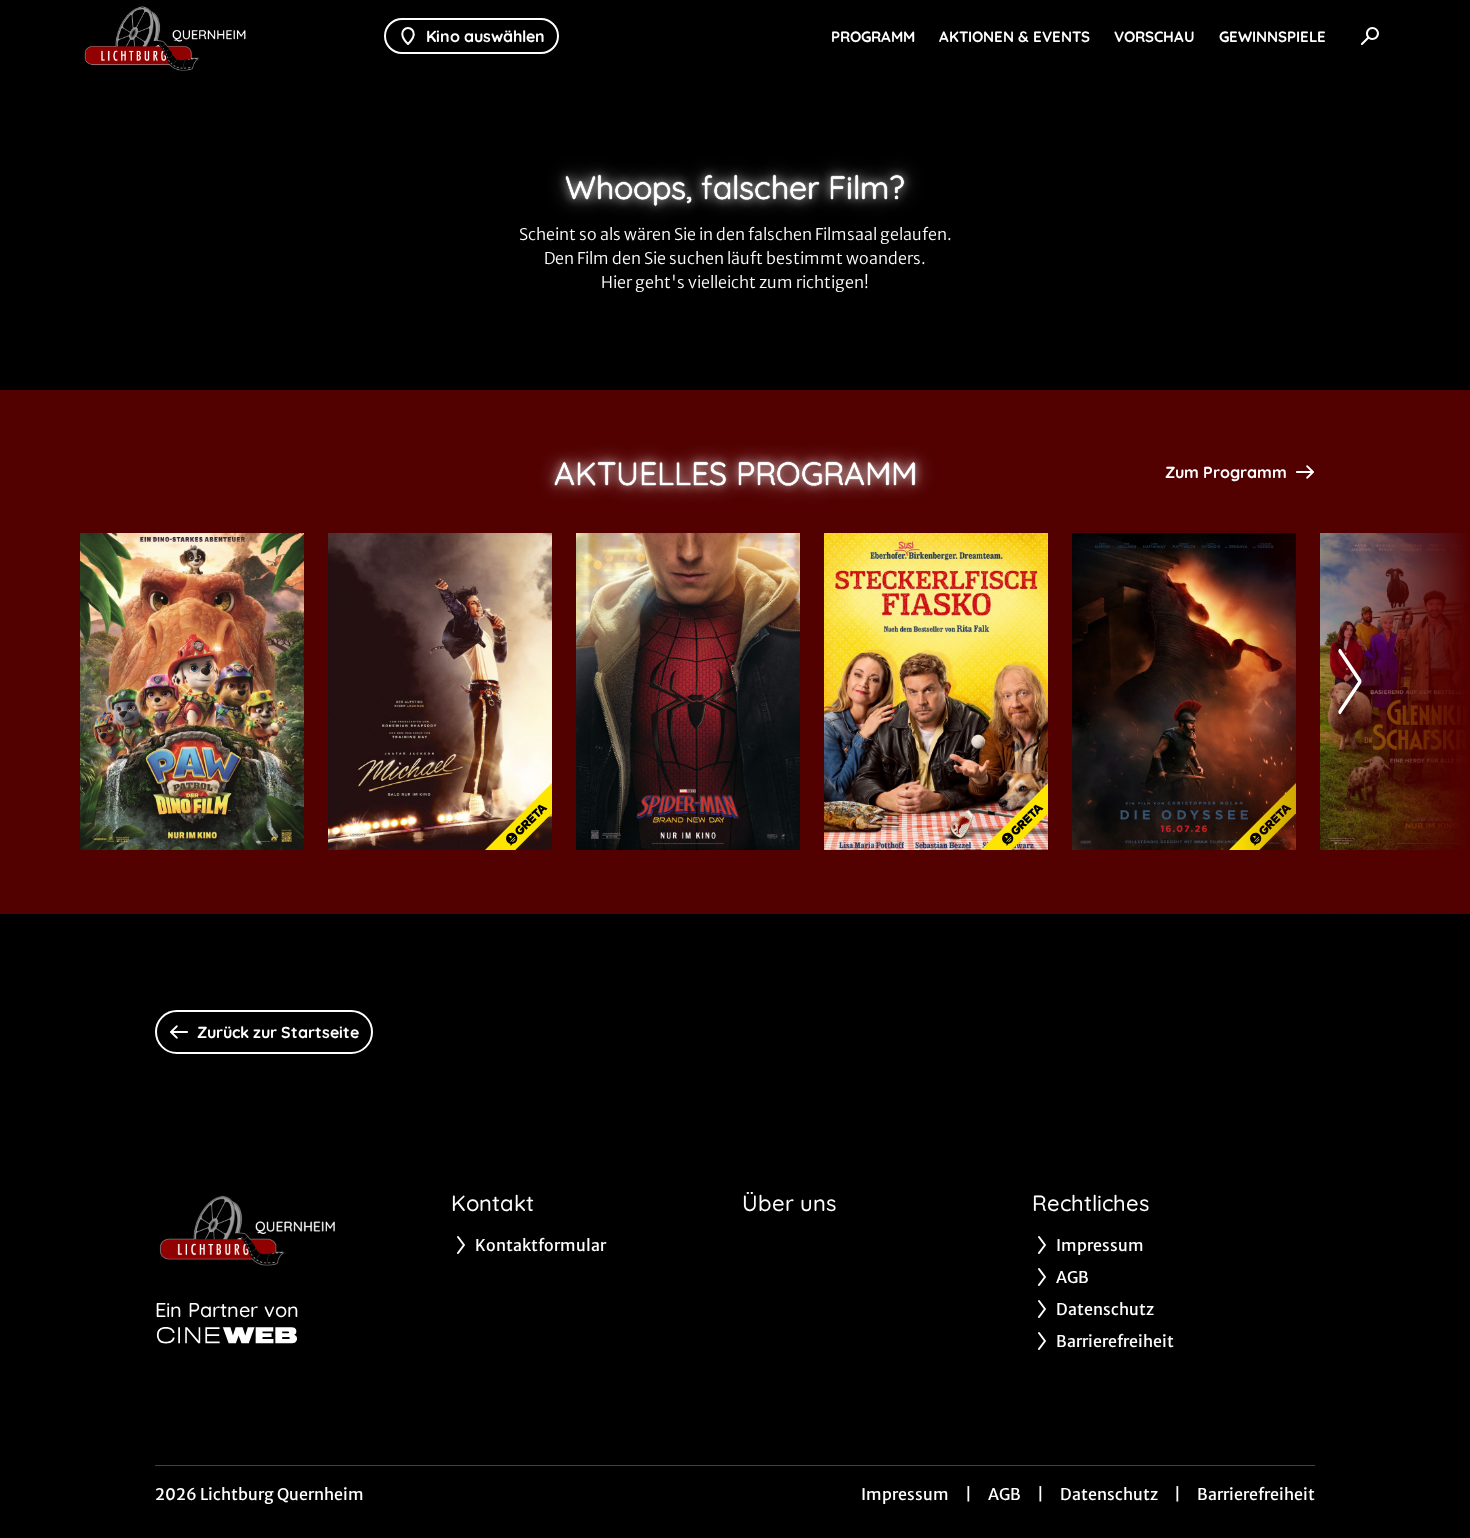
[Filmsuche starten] (1370, 36)
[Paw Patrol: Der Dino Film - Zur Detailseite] (192, 691)
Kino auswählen (485, 36)
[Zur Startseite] (220, 36)
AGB (1004, 1494)
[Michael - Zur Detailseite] (440, 691)
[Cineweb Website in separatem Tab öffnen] (227, 1335)
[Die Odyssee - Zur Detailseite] (1184, 691)
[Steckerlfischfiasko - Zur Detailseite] (936, 691)
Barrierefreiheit (1256, 1494)
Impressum (905, 1494)
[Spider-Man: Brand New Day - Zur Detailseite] (688, 691)
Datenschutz (1109, 1494)
